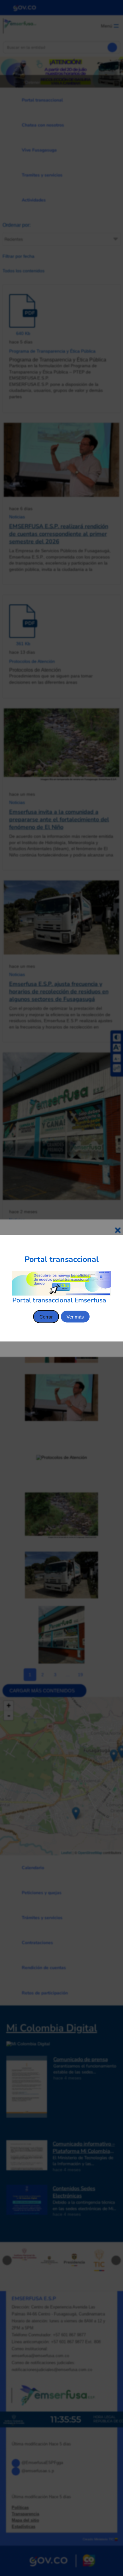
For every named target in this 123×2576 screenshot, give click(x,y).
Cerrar (46, 1316)
